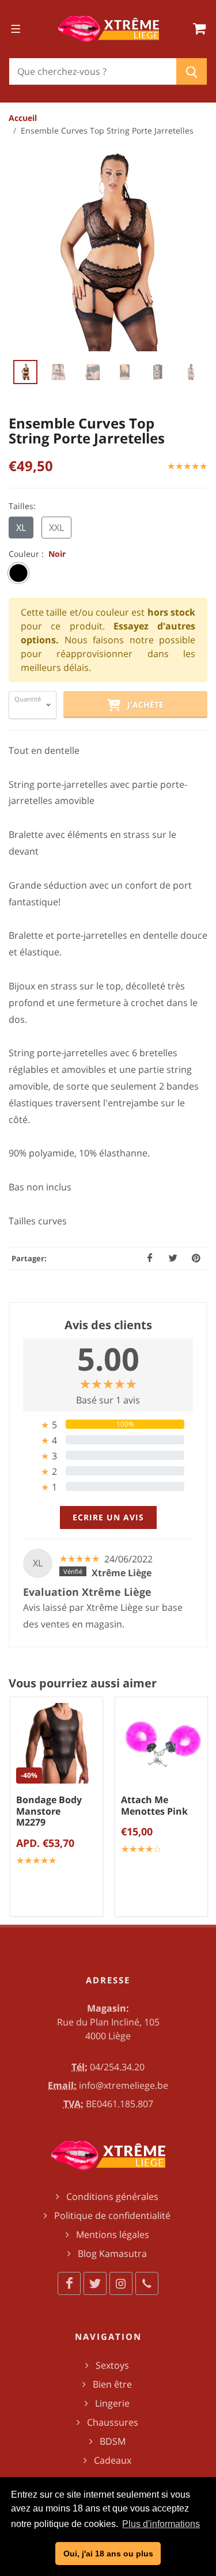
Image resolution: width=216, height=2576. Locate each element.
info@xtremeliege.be (124, 2085)
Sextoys (112, 2365)
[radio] (18, 573)
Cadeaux (113, 2460)
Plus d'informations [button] (161, 2524)
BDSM (113, 2441)
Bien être (112, 2384)
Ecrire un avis (108, 1517)
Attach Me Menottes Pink (154, 1805)
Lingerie (112, 2403)
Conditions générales (112, 2196)
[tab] (108, 1424)
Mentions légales (113, 2234)
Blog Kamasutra (112, 2253)
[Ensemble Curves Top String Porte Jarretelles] (108, 252)
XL (21, 528)
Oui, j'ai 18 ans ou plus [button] (108, 2554)
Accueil (23, 118)
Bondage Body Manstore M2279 (49, 1811)
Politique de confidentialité (112, 2215)
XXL (56, 528)
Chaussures (113, 2422)
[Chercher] (192, 71)
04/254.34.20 (117, 2067)
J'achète (142, 705)
